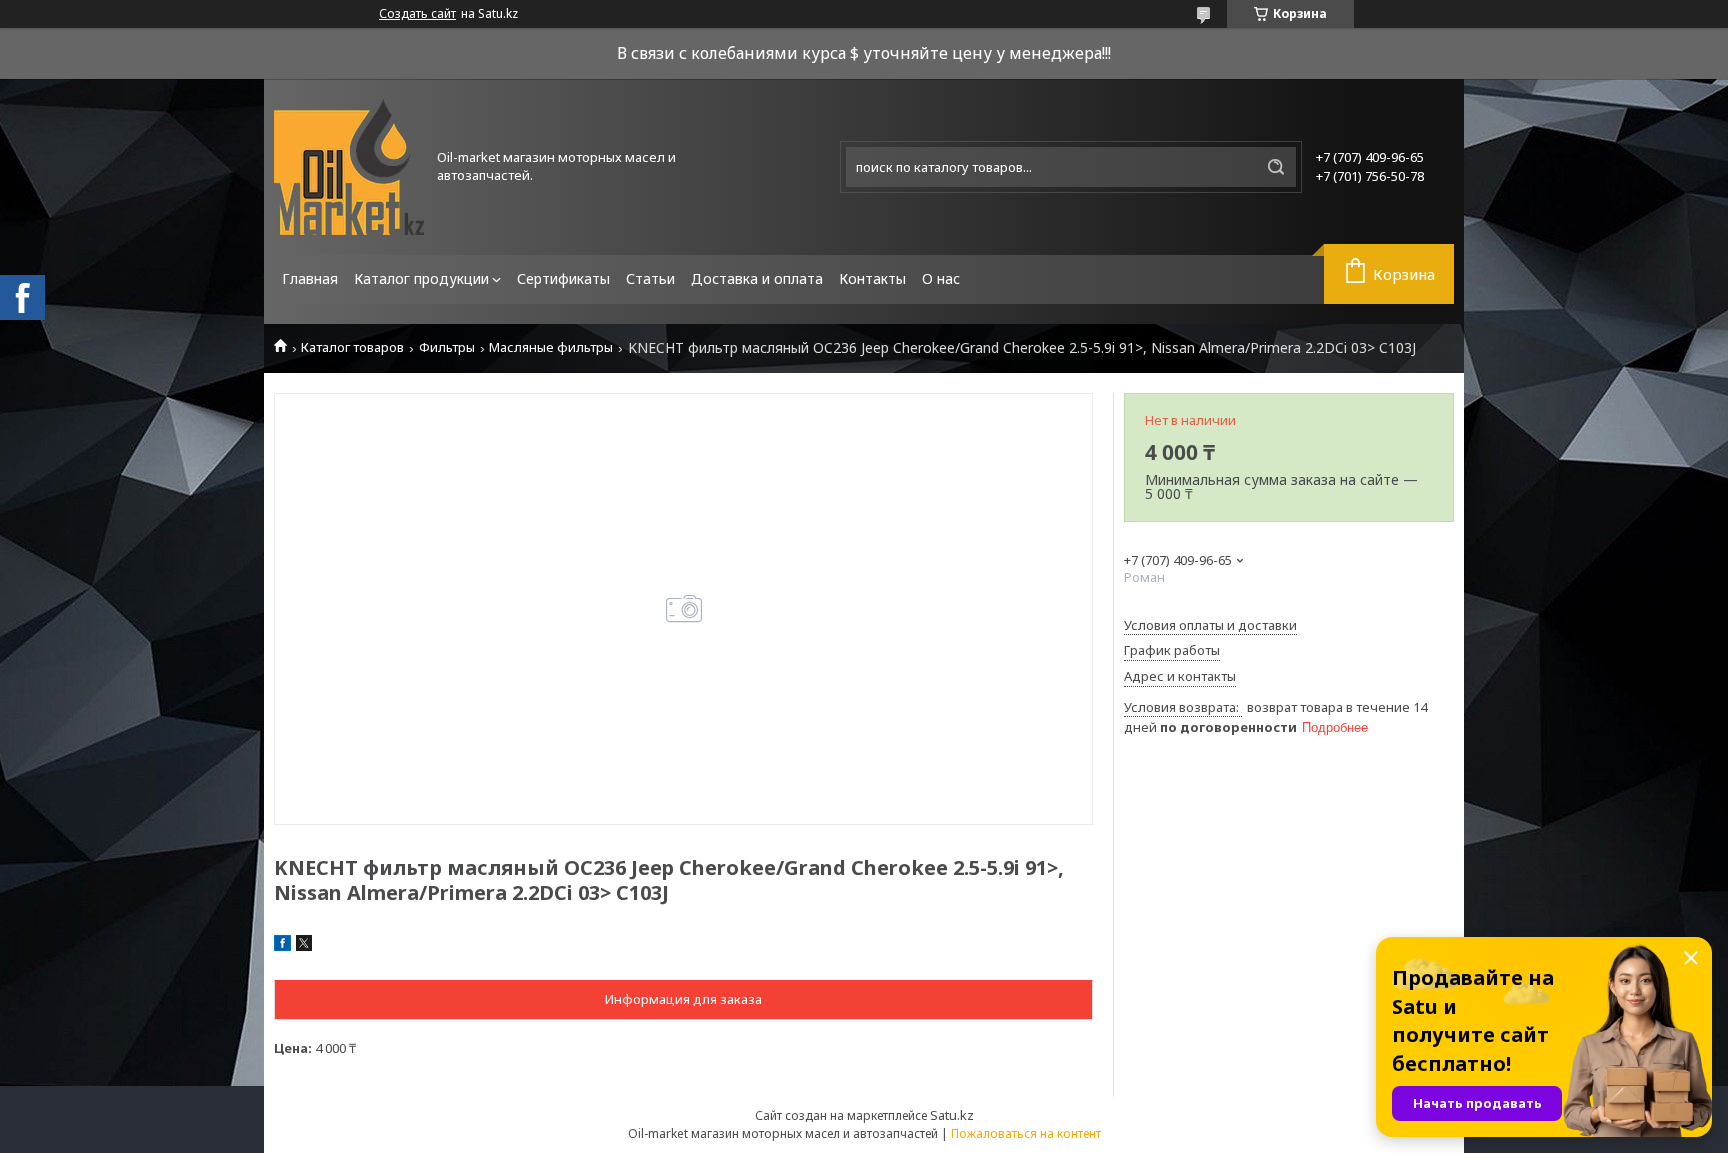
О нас (941, 278)
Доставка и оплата (757, 278)
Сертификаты (563, 278)
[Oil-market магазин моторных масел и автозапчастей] (349, 167)
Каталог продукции (421, 278)
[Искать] (1276, 167)
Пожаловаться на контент (1026, 1133)
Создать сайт (417, 14)
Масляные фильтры (551, 347)
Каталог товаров (352, 347)
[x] (304, 946)
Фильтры (447, 347)
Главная (310, 278)
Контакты (872, 278)
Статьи (650, 278)
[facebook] (282, 946)
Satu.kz (952, 1115)
